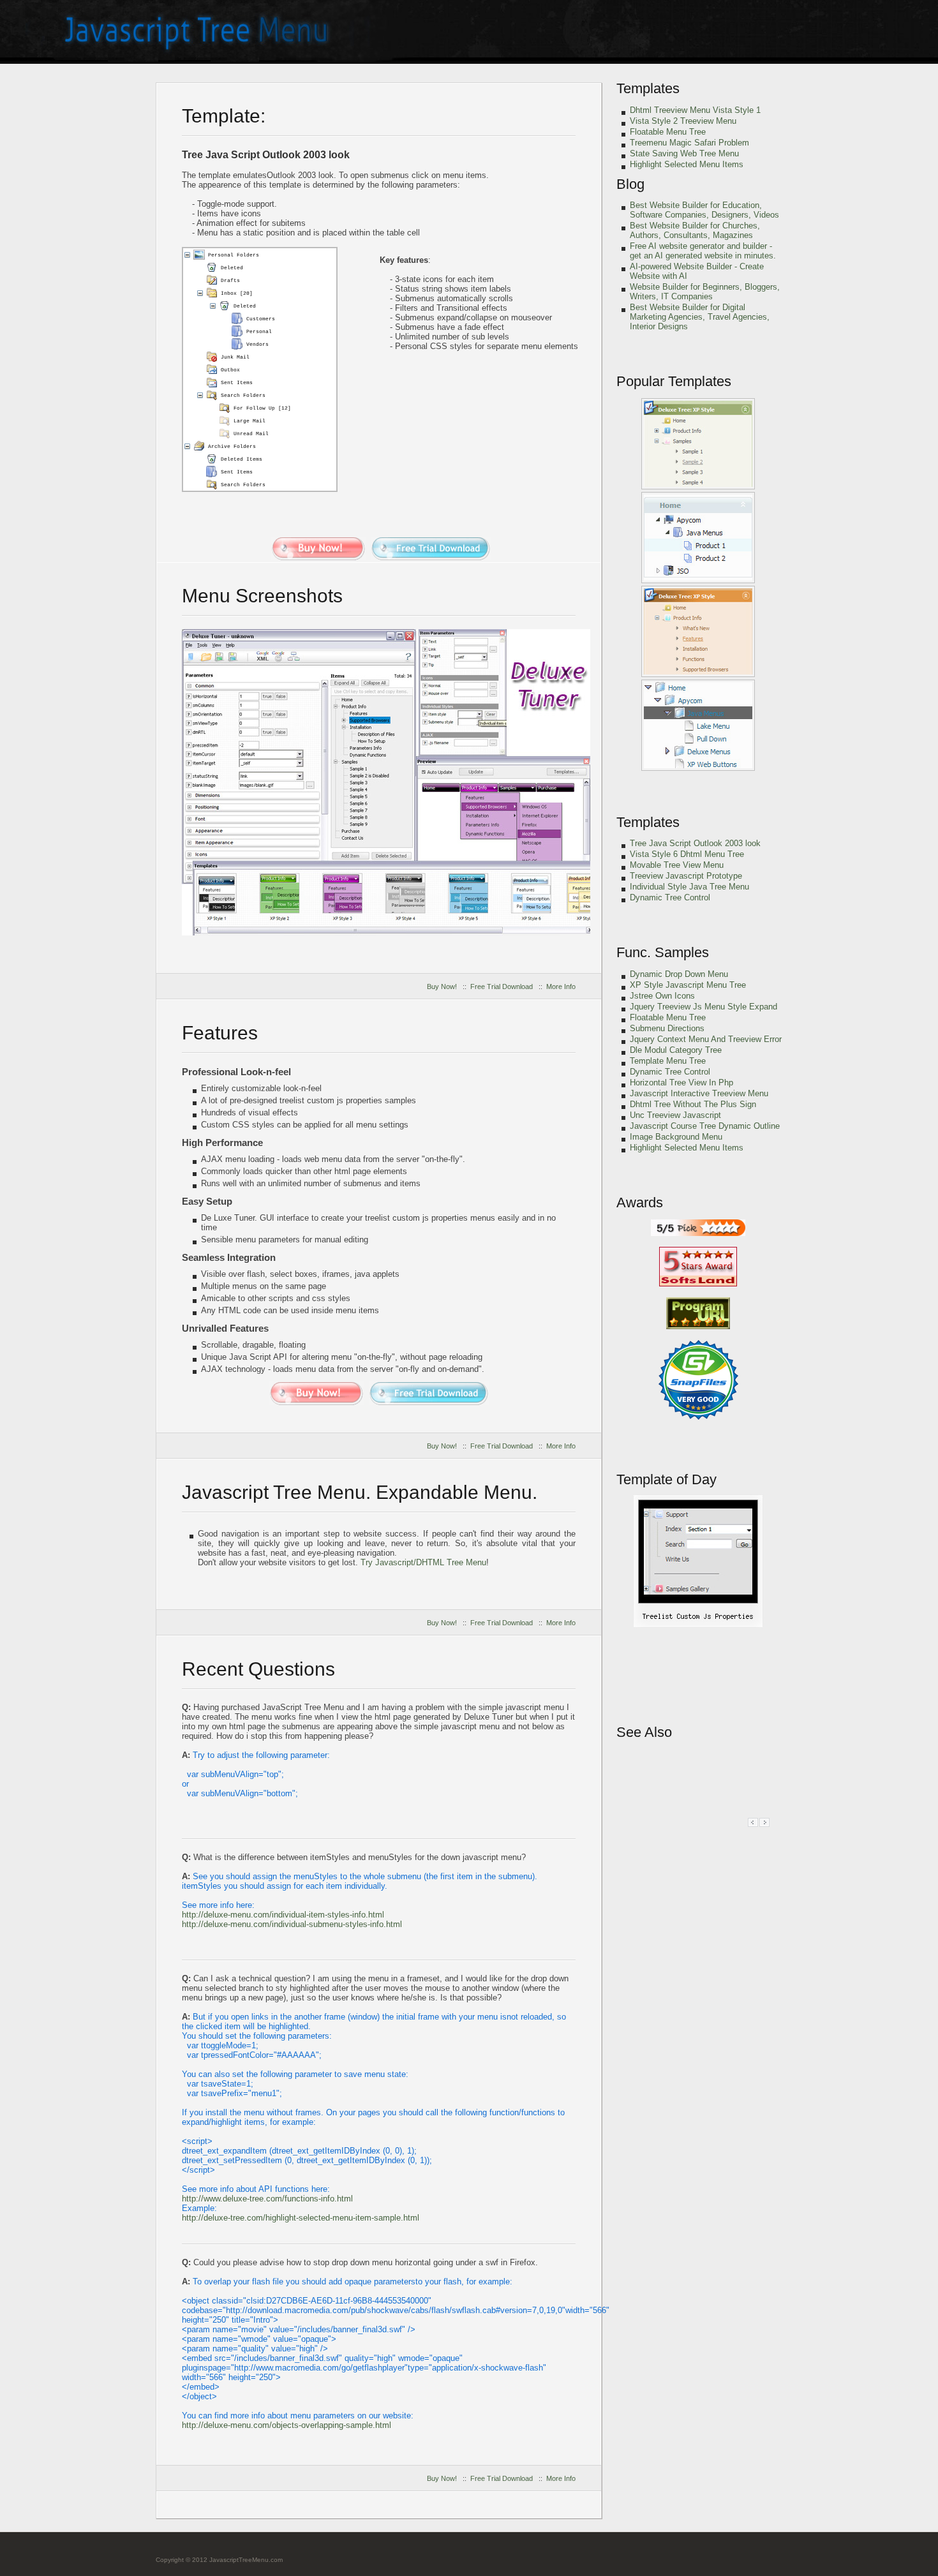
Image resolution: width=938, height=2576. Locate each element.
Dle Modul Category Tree (676, 1050)
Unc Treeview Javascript (675, 1115)
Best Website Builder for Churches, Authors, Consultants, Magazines (695, 230)
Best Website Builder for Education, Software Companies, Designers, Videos (704, 210)
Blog (630, 184)
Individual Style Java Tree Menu (689, 887)
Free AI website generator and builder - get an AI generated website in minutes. (703, 251)
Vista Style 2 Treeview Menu (683, 121)
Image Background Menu (676, 1137)
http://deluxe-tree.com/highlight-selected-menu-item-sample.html (301, 2218)
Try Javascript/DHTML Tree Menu (423, 1562)
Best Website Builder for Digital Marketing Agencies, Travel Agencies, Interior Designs (700, 317)
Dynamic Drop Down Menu (679, 974)
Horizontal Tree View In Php (681, 1083)
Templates (648, 88)
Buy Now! (442, 986)
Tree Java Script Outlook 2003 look (695, 843)
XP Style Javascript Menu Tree (688, 985)
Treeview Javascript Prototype (686, 876)
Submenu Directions (667, 1028)
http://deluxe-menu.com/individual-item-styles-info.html (283, 1915)
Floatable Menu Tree (668, 132)
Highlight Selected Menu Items (687, 164)
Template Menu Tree (668, 1061)
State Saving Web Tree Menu (684, 153)
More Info (561, 986)
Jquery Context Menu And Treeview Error (706, 1039)
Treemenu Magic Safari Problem (689, 143)
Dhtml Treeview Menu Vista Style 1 (695, 110)
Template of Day (666, 1479)
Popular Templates (674, 381)
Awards (640, 1202)
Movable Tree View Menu (677, 865)
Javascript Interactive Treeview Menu (699, 1093)
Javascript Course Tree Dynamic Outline (705, 1126)
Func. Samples (663, 952)
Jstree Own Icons (662, 996)
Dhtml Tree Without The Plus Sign (693, 1104)
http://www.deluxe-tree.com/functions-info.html (267, 2199)
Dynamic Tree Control (670, 897)
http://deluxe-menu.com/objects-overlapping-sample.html (287, 2425)
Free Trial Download (502, 986)
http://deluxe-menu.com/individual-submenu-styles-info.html (292, 1924)
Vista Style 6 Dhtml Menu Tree (687, 854)
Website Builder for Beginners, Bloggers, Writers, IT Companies (705, 292)
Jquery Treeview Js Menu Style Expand (703, 1007)
